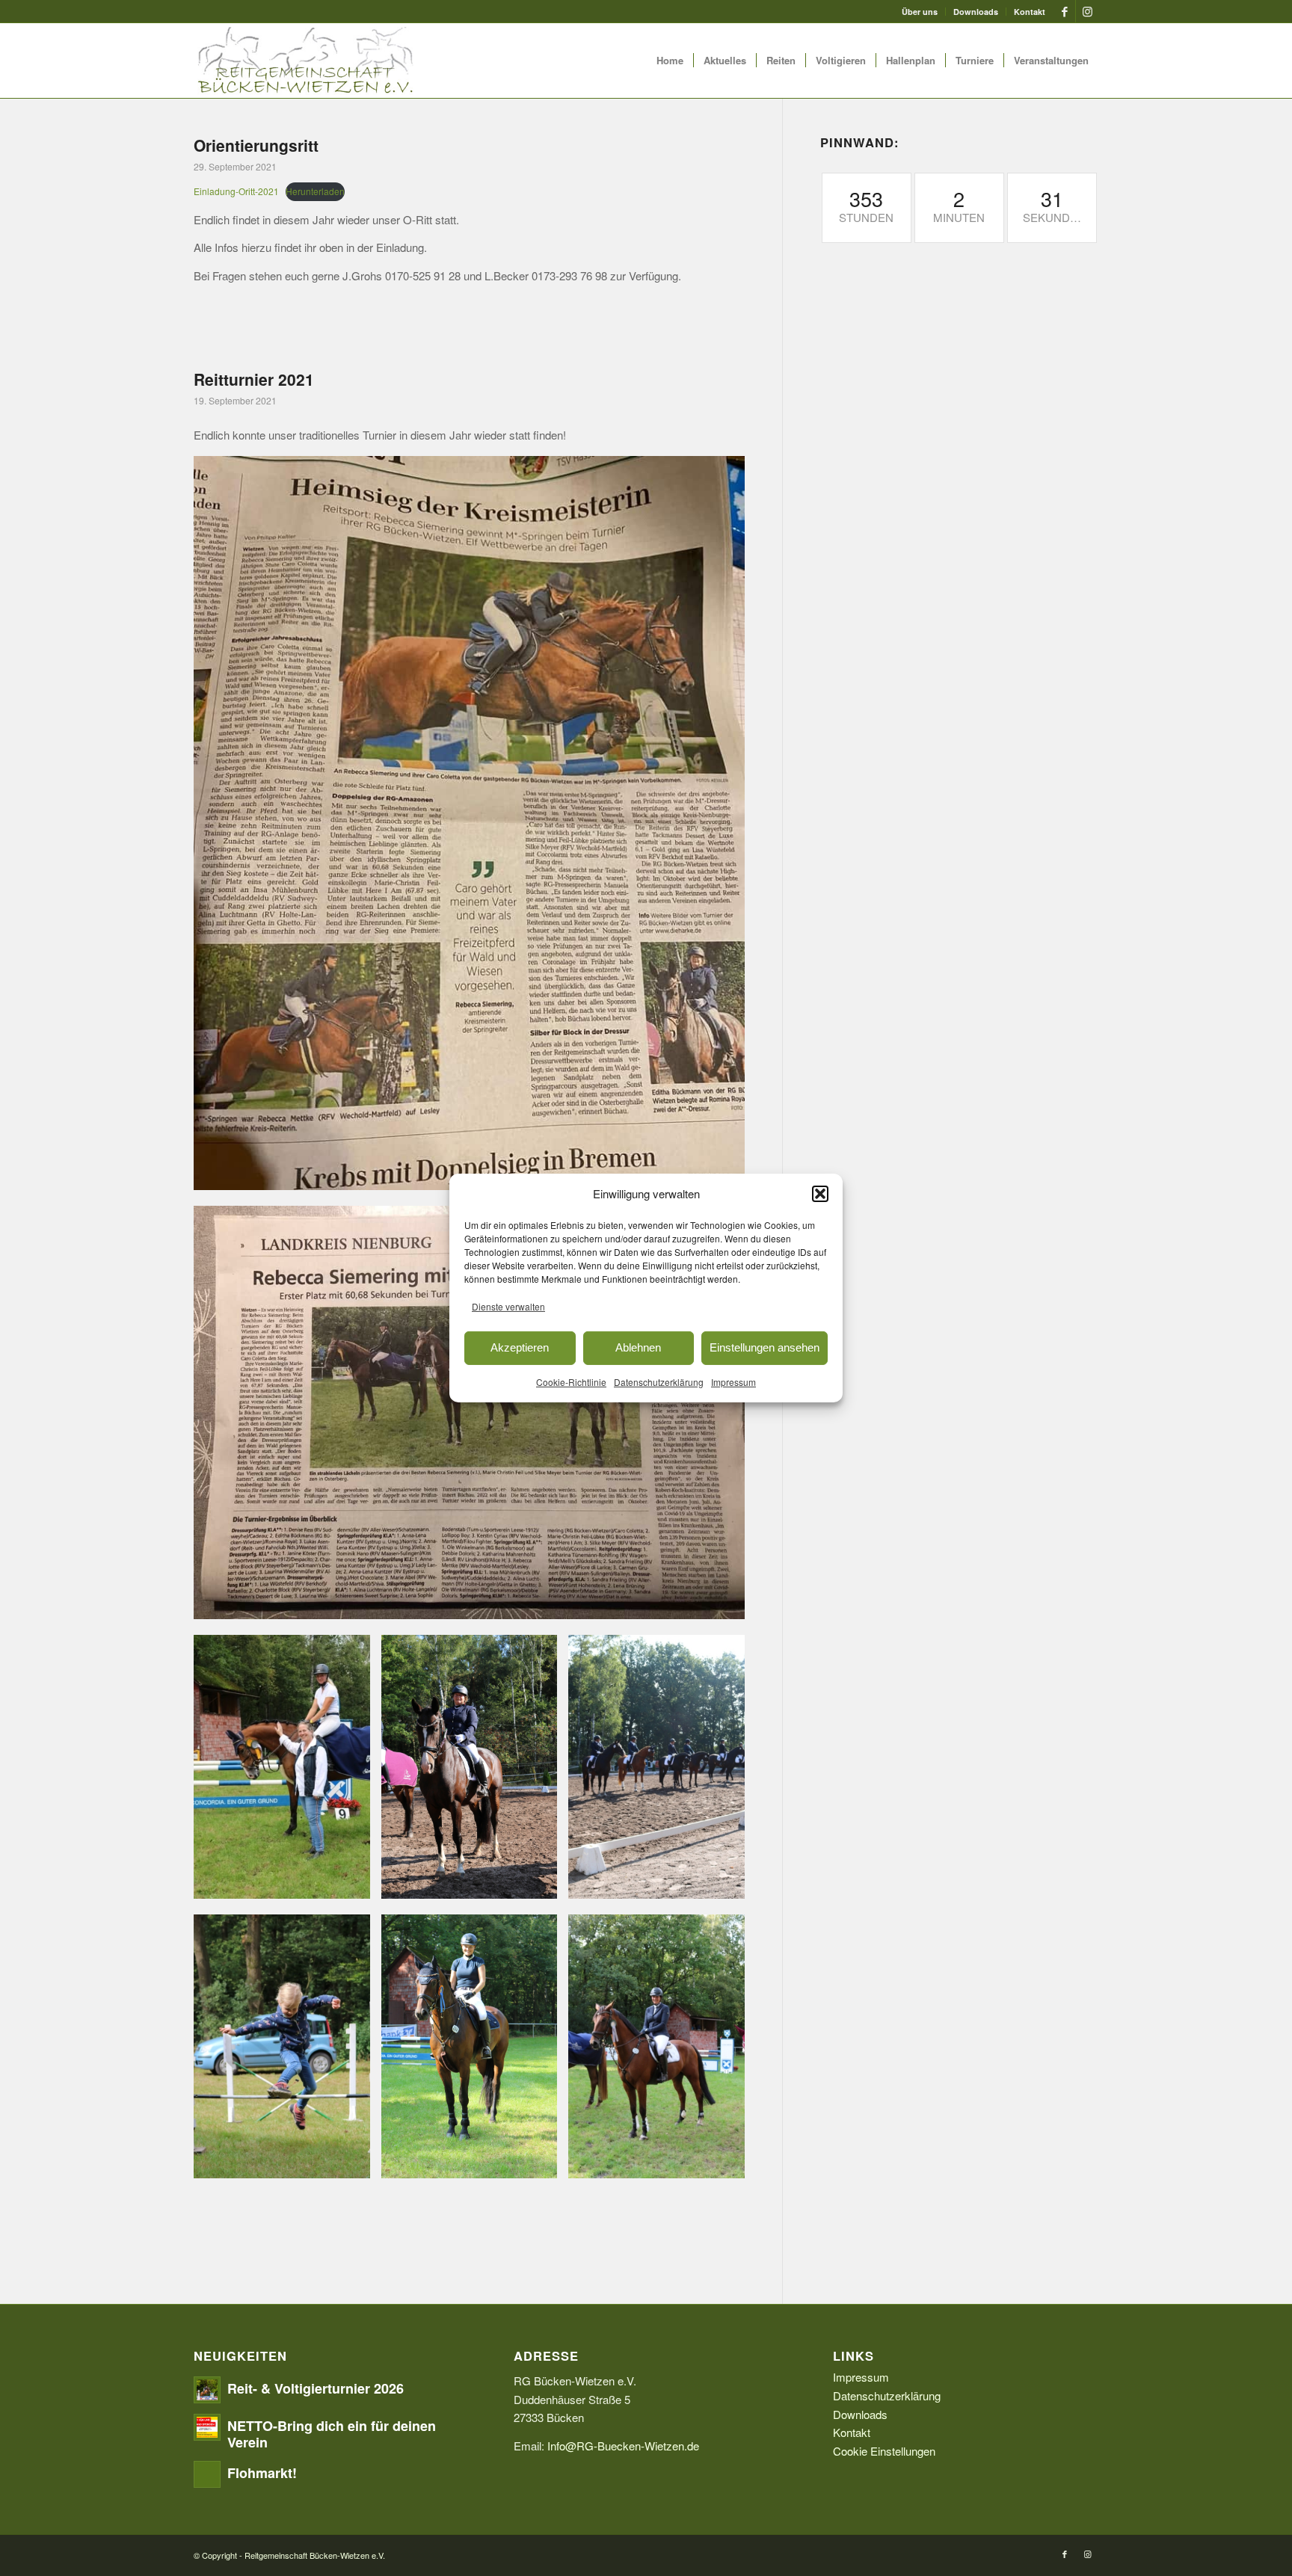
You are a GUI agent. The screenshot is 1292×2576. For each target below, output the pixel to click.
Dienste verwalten (508, 1306)
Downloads (976, 12)
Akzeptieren (520, 1347)
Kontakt (1030, 12)
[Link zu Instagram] (1087, 11)
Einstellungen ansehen (765, 1347)
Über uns (920, 12)
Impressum (733, 1381)
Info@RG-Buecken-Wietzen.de (623, 2446)
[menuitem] (920, 12)
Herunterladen (315, 191)
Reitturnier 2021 (254, 379)
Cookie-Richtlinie (571, 1381)
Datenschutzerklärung (659, 1381)
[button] (820, 1194)
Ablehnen (638, 1347)
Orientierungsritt (256, 145)
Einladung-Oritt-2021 (236, 191)
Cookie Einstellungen (884, 2451)
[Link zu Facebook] (1064, 11)
